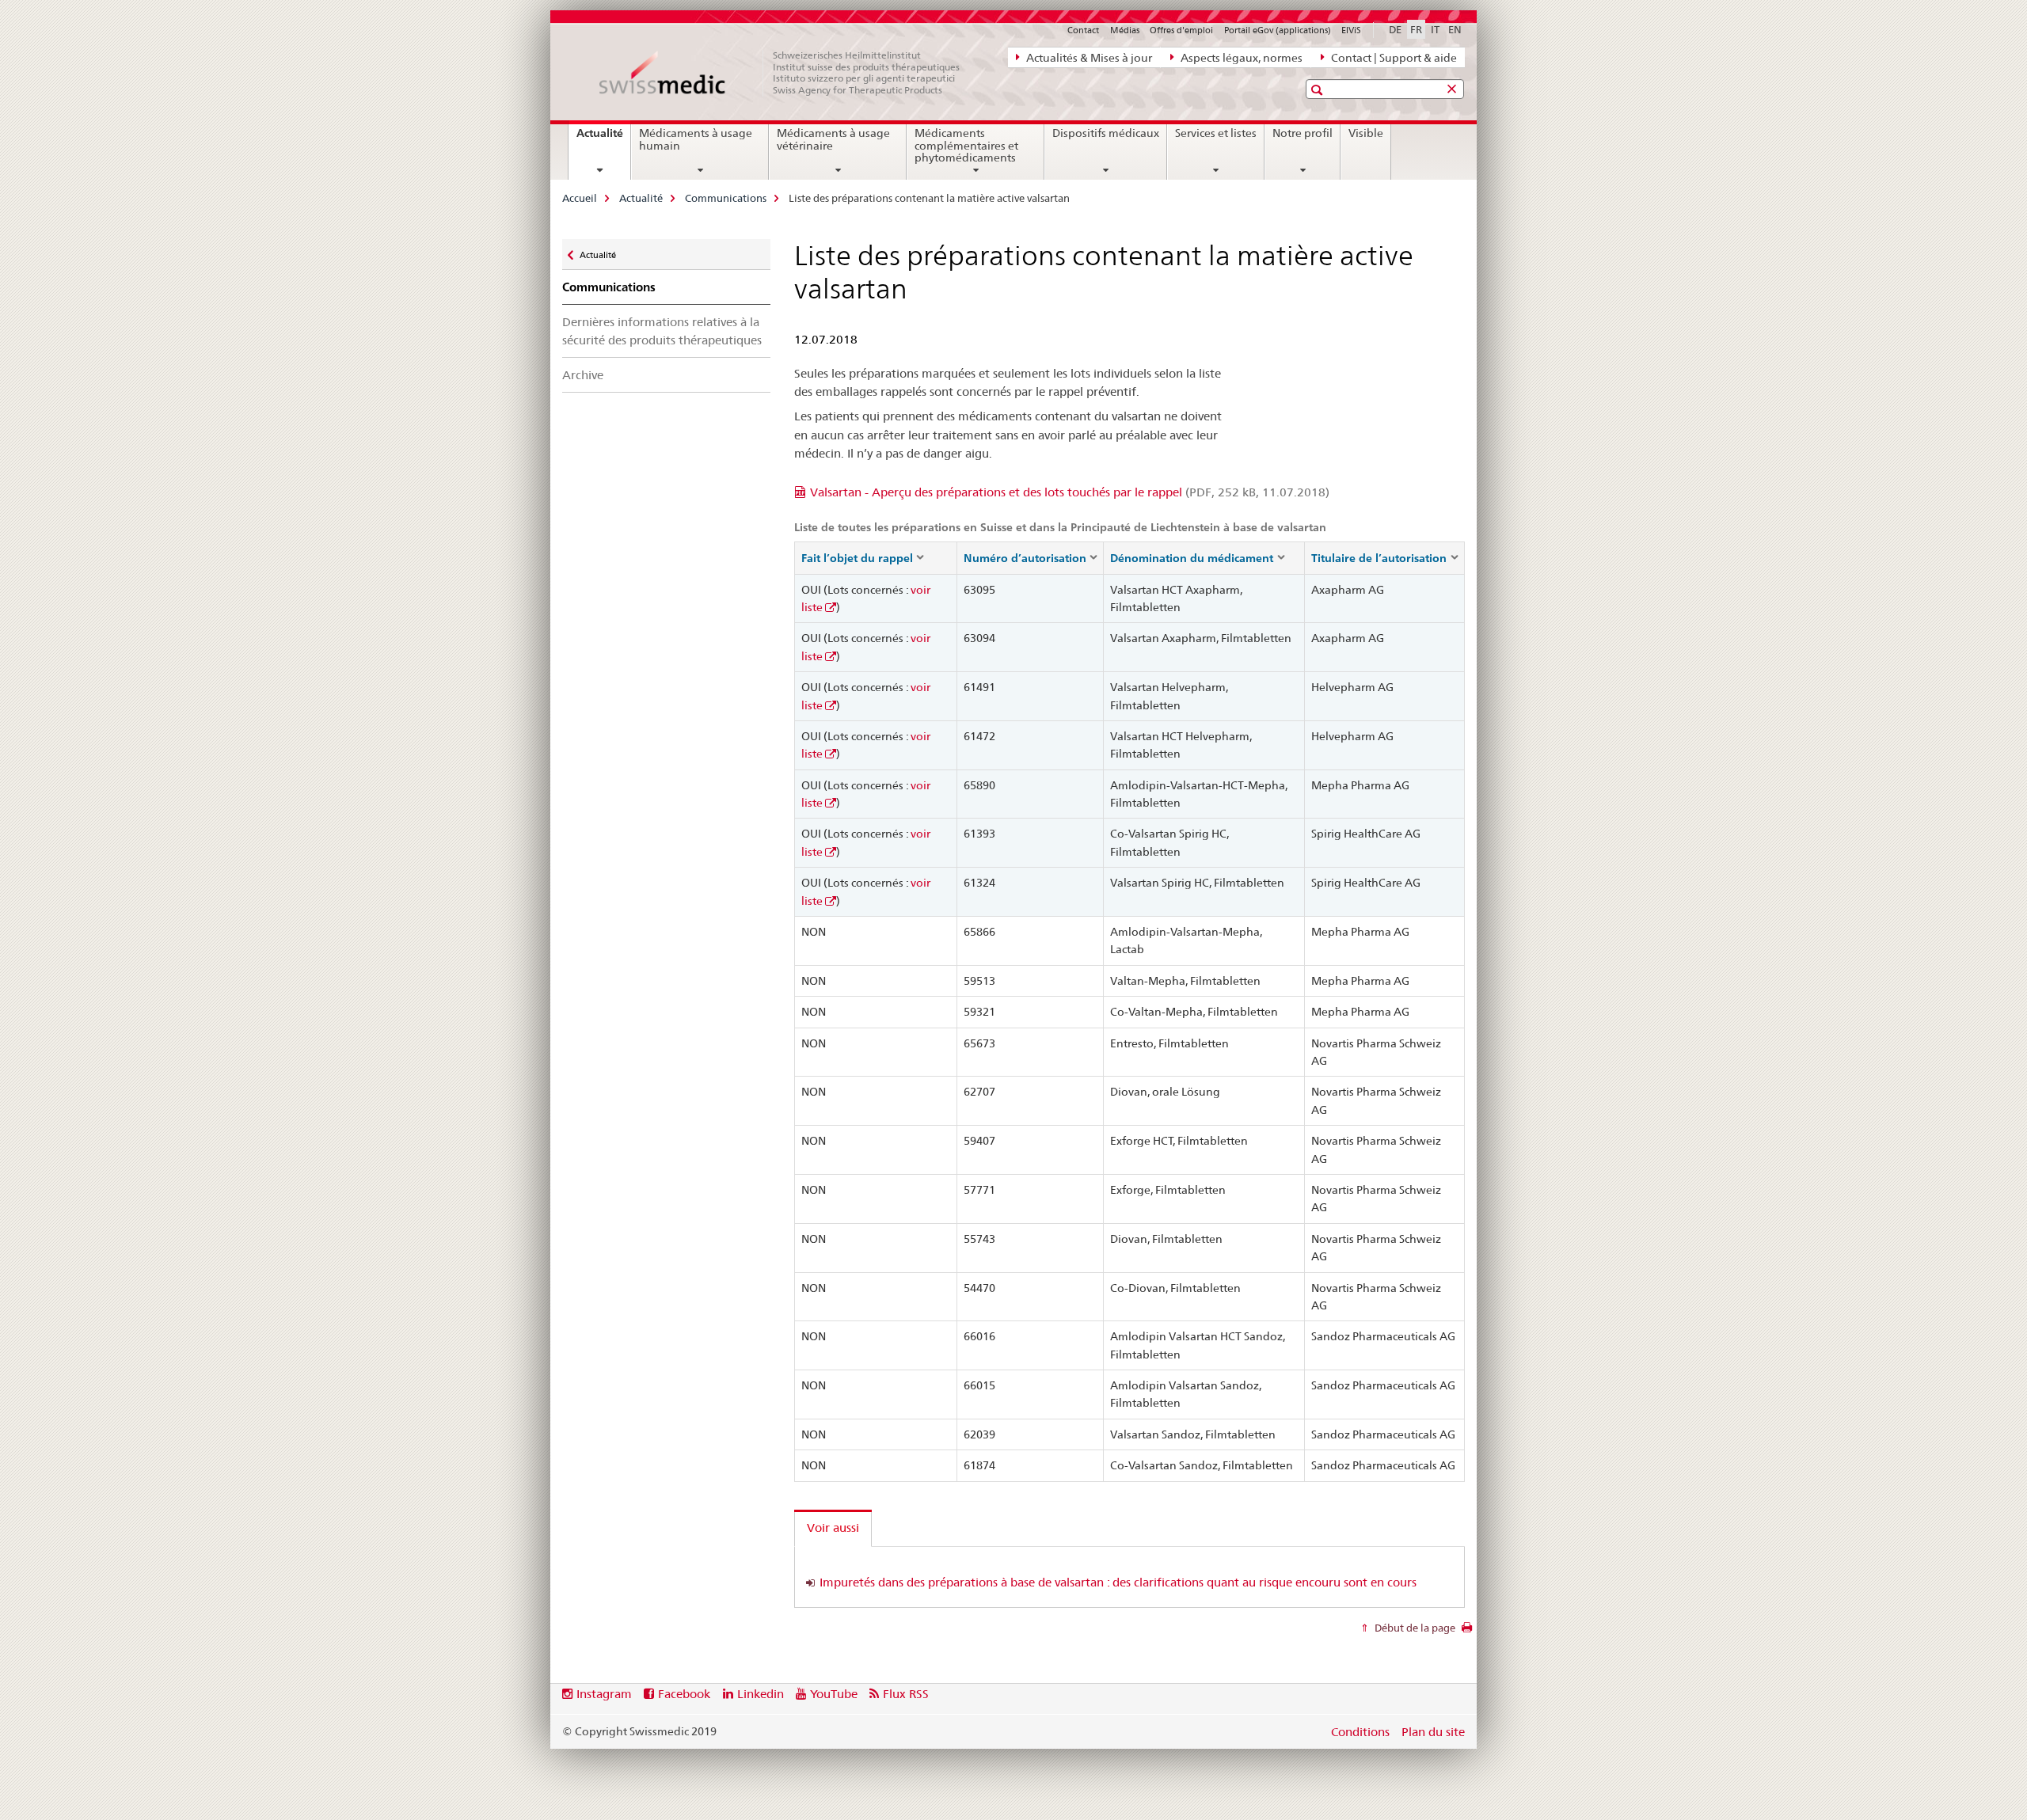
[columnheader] (875, 558)
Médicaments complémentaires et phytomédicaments (966, 146)
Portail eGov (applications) (1278, 30)
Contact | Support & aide (1393, 58)
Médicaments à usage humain (696, 139)
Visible (1366, 133)
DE (1395, 29)
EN (1455, 29)
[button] (1319, 90)
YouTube (834, 1694)
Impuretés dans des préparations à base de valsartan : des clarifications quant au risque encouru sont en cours (1118, 1582)
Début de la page (1414, 1628)
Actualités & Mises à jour (1088, 58)
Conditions (1360, 1732)
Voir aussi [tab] (833, 1527)
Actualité (603, 139)
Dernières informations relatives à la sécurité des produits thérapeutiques (662, 331)
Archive (583, 375)
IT (1435, 29)
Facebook (684, 1694)
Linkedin (761, 1694)
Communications (726, 198)
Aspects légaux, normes (1240, 58)
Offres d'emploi (1181, 30)
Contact (1083, 30)
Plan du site (1433, 1732)
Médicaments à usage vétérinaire (833, 139)
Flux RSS (906, 1694)
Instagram (604, 1694)
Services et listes (1216, 133)
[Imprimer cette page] (1467, 1632)
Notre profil (1303, 133)
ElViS (1351, 30)
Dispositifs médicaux (1106, 133)
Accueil (580, 198)
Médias (1125, 30)
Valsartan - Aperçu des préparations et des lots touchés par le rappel (1070, 492)
